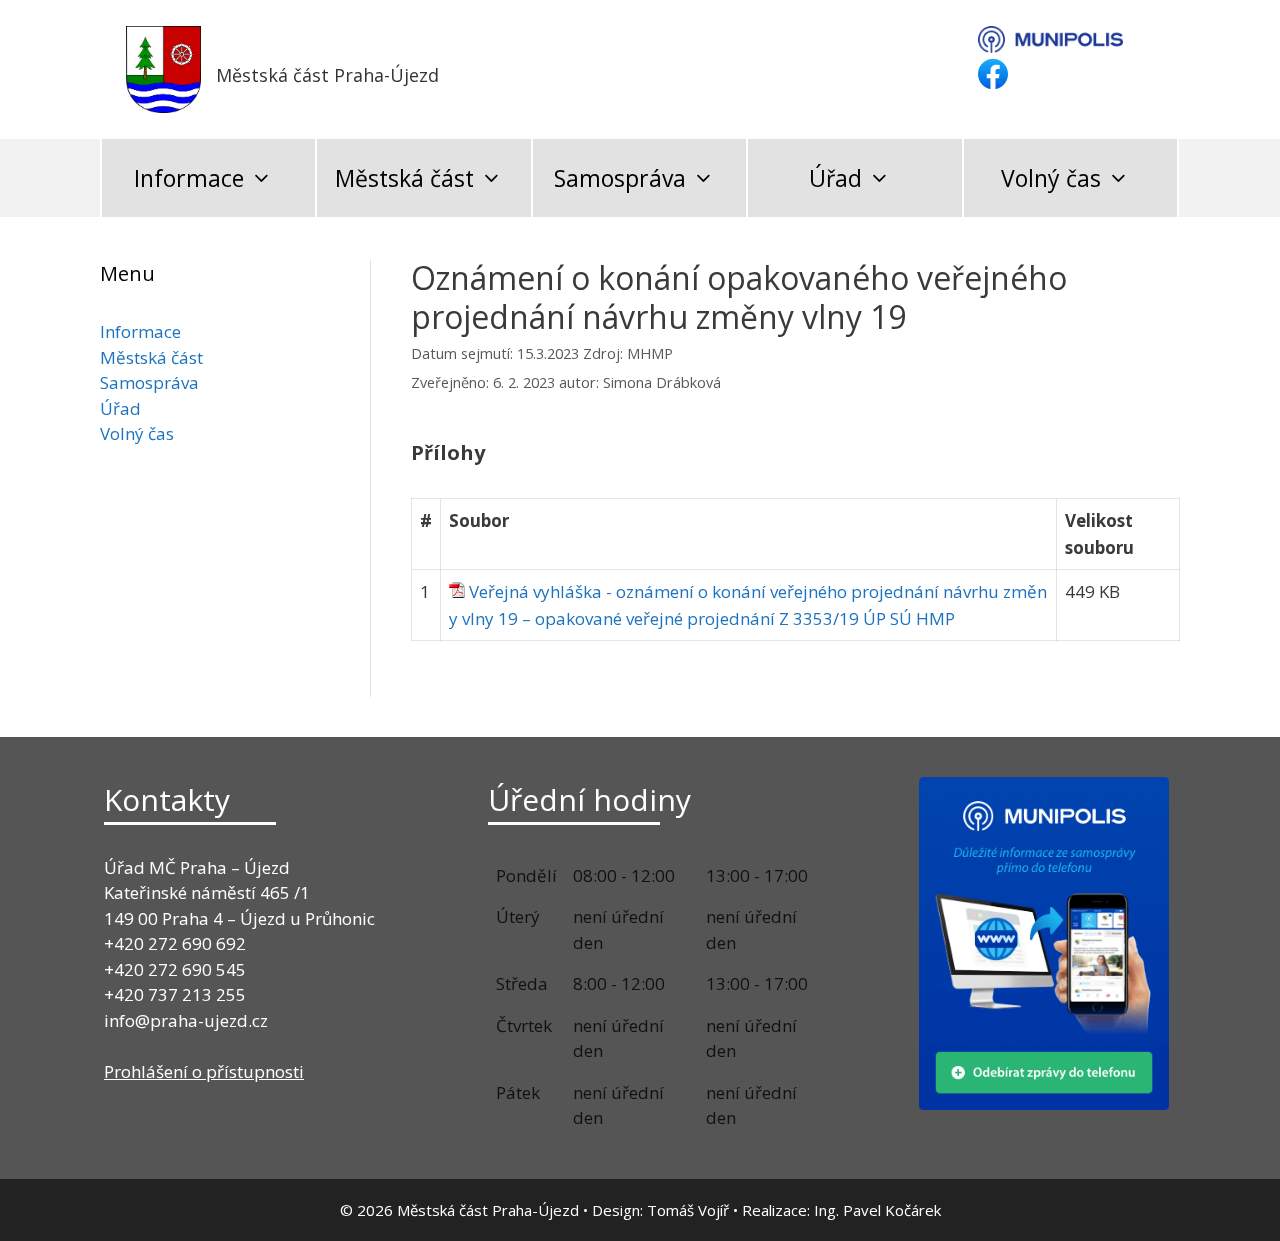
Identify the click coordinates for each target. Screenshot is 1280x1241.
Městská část (404, 178)
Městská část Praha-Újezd (327, 75)
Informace (189, 178)
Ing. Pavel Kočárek (877, 1210)
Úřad (835, 178)
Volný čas (1051, 178)
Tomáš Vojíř (688, 1210)
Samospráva (620, 178)
